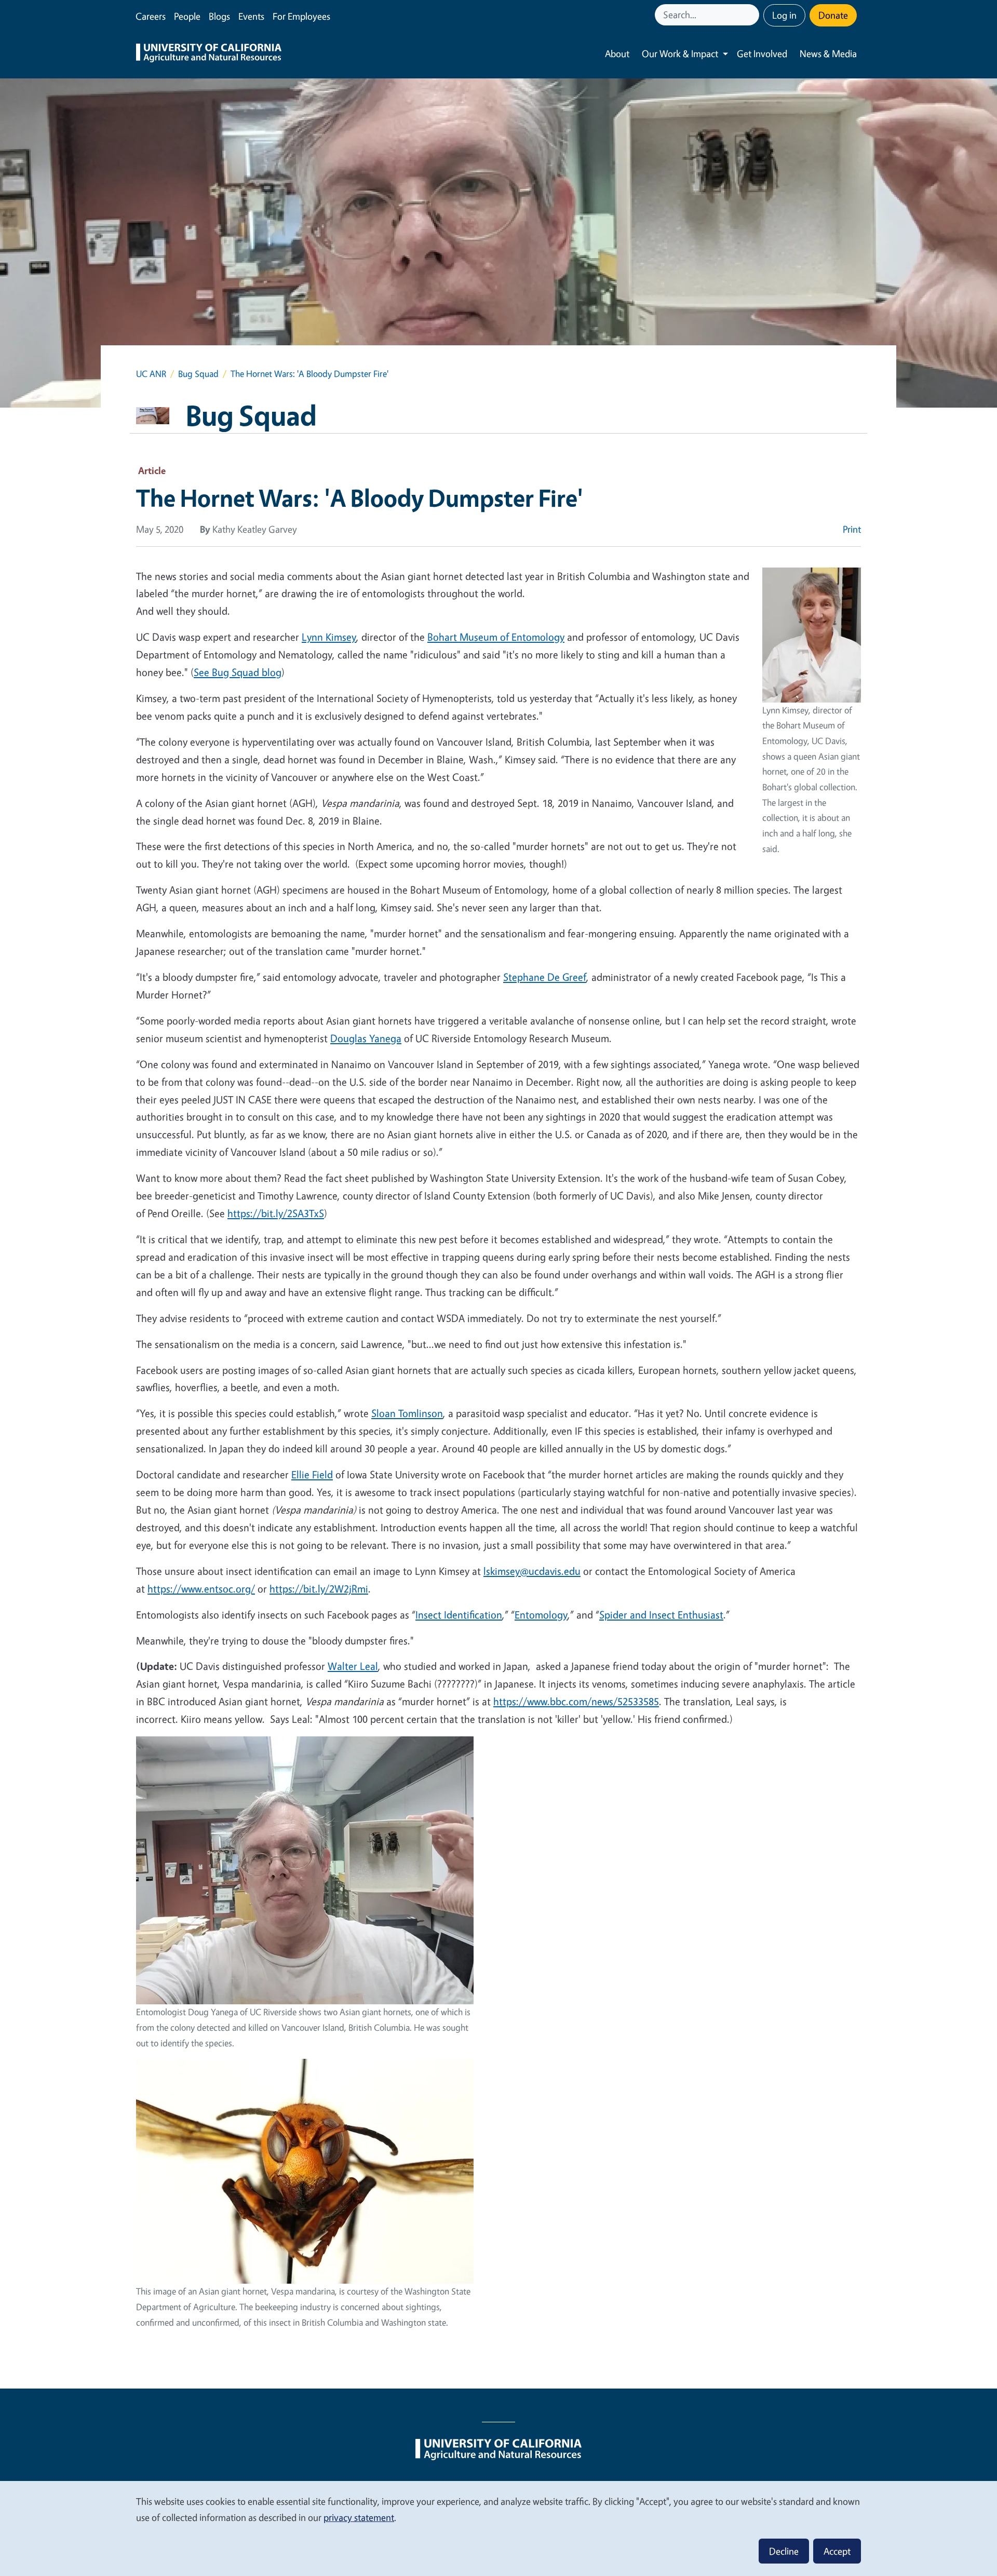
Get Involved (762, 53)
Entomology (541, 1615)
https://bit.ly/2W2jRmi (319, 1589)
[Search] (752, 15)
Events (251, 16)
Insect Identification (459, 1615)
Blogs (219, 16)
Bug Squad (198, 374)
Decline (784, 2551)
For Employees (301, 16)
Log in (784, 15)
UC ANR (151, 374)
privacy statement (359, 2517)
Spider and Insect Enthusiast (661, 1615)
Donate (833, 15)
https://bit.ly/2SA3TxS (276, 1213)
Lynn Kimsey (329, 637)
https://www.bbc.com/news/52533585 (576, 1701)
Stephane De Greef (545, 977)
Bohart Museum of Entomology (496, 637)
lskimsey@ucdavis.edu (532, 1571)
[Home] (209, 54)
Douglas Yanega (366, 1038)
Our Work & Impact (680, 53)
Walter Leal (353, 1666)
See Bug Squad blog (238, 672)
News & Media (828, 53)
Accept (837, 2551)
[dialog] (498, 2528)
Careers (151, 16)
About (617, 53)
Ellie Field (312, 1474)
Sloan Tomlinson (407, 1413)
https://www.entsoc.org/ (201, 1589)
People (187, 16)
